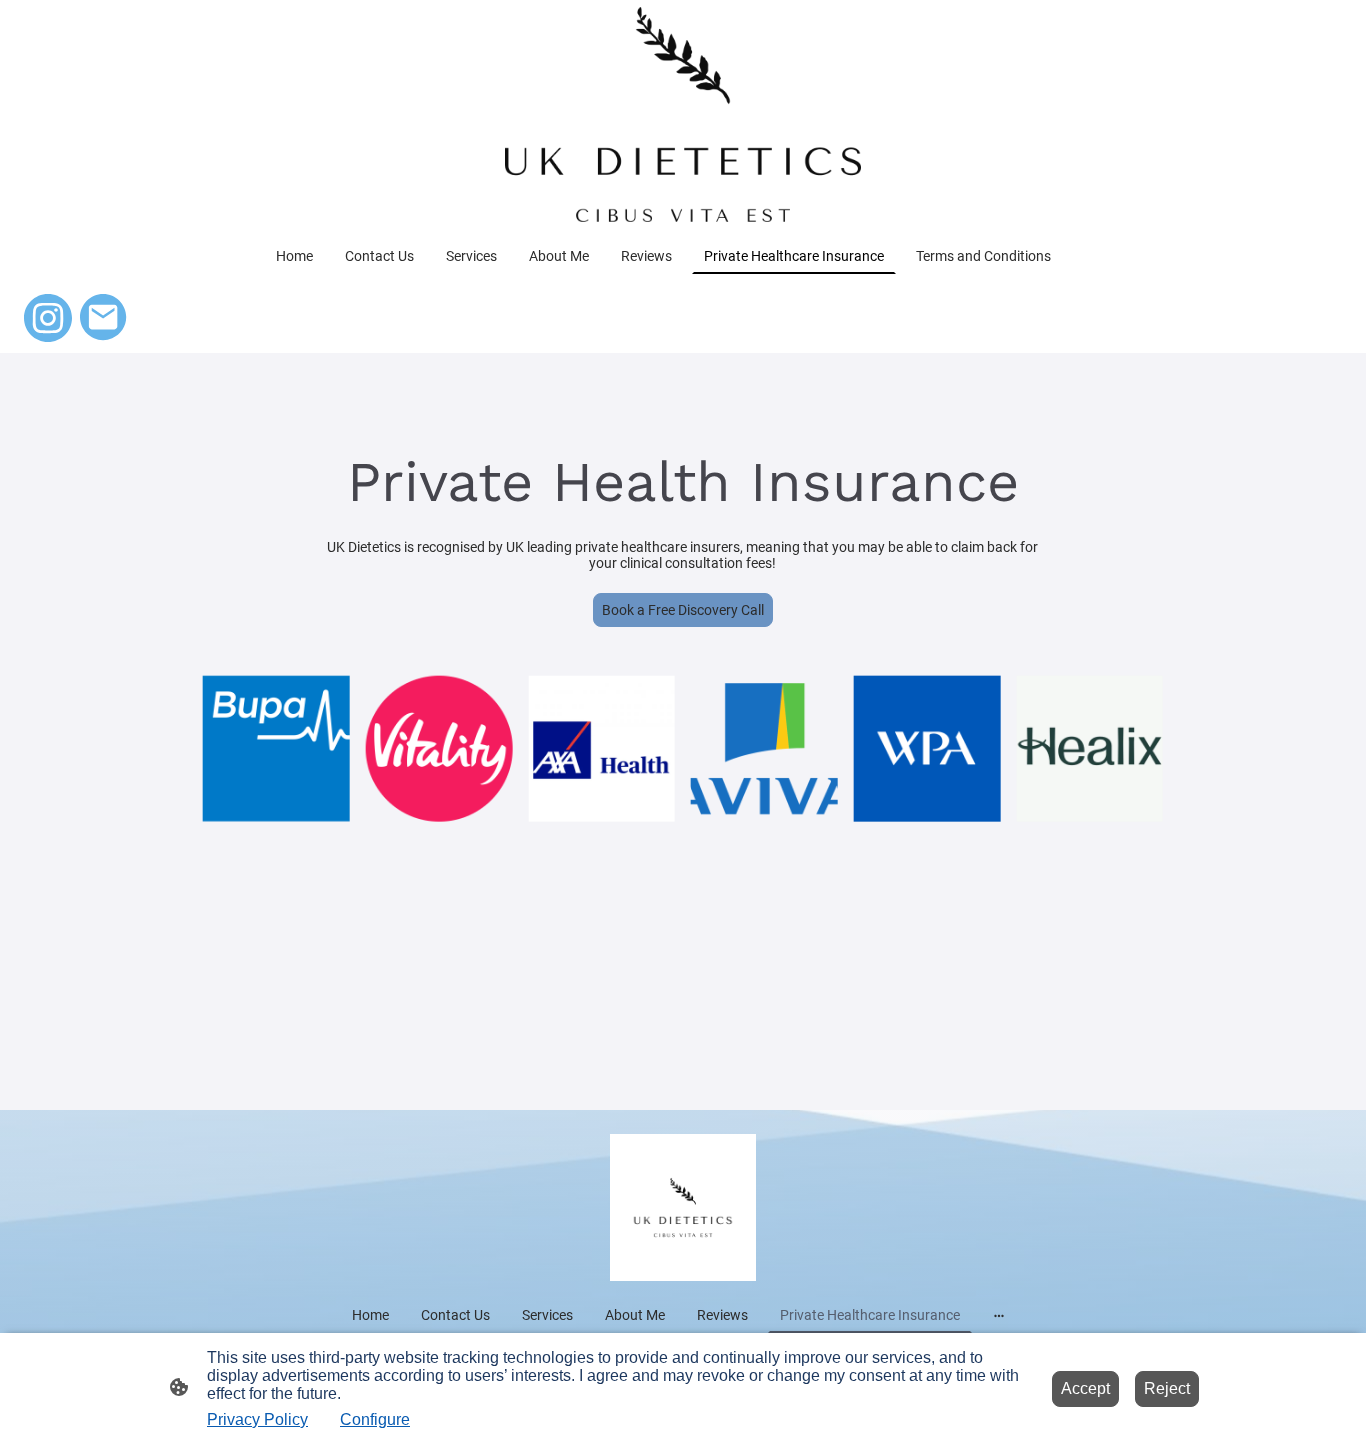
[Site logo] (683, 114)
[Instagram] (48, 318)
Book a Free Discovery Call (683, 610)
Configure (375, 1419)
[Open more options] (999, 1315)
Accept (1085, 1388)
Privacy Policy (257, 1419)
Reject (1167, 1388)
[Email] (104, 318)
